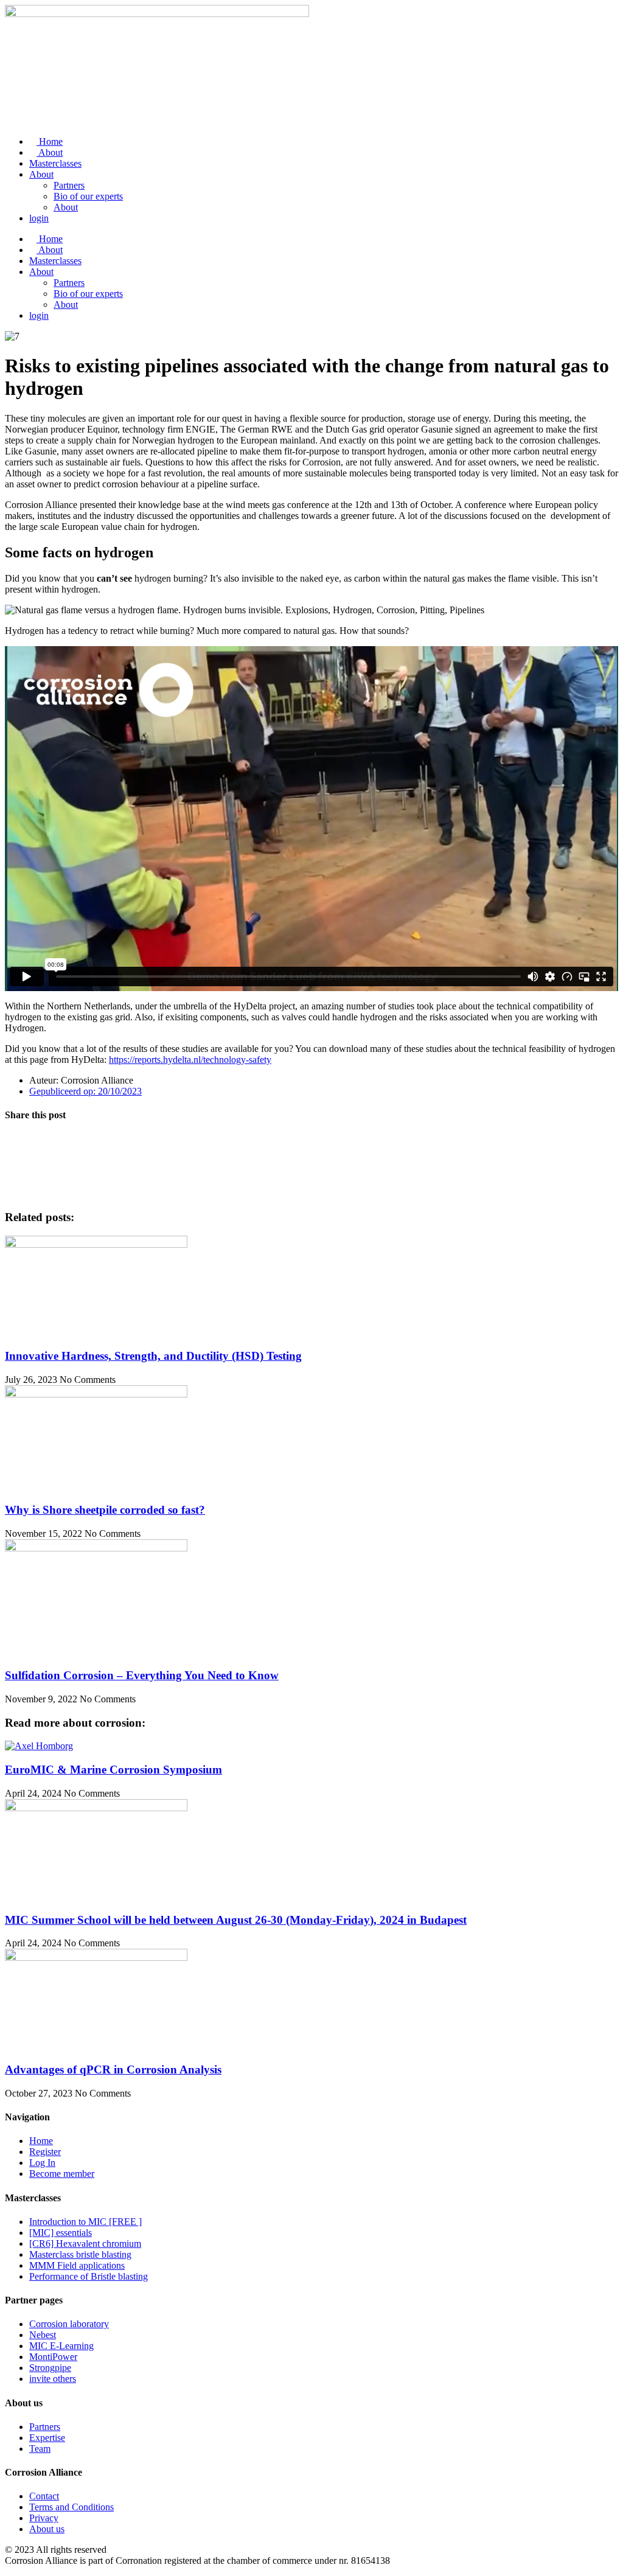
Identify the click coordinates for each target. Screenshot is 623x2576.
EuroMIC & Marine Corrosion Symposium (113, 1770)
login (39, 218)
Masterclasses (55, 163)
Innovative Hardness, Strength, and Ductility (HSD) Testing (153, 1356)
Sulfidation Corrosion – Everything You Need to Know (142, 1675)
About (50, 152)
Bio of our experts (88, 196)
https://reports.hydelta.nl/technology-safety (190, 1060)
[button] (311, 1139)
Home (50, 141)
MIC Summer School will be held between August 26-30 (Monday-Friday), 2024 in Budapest (236, 1920)
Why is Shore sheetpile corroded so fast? (105, 1510)
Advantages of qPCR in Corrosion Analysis (113, 2070)
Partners (69, 185)
